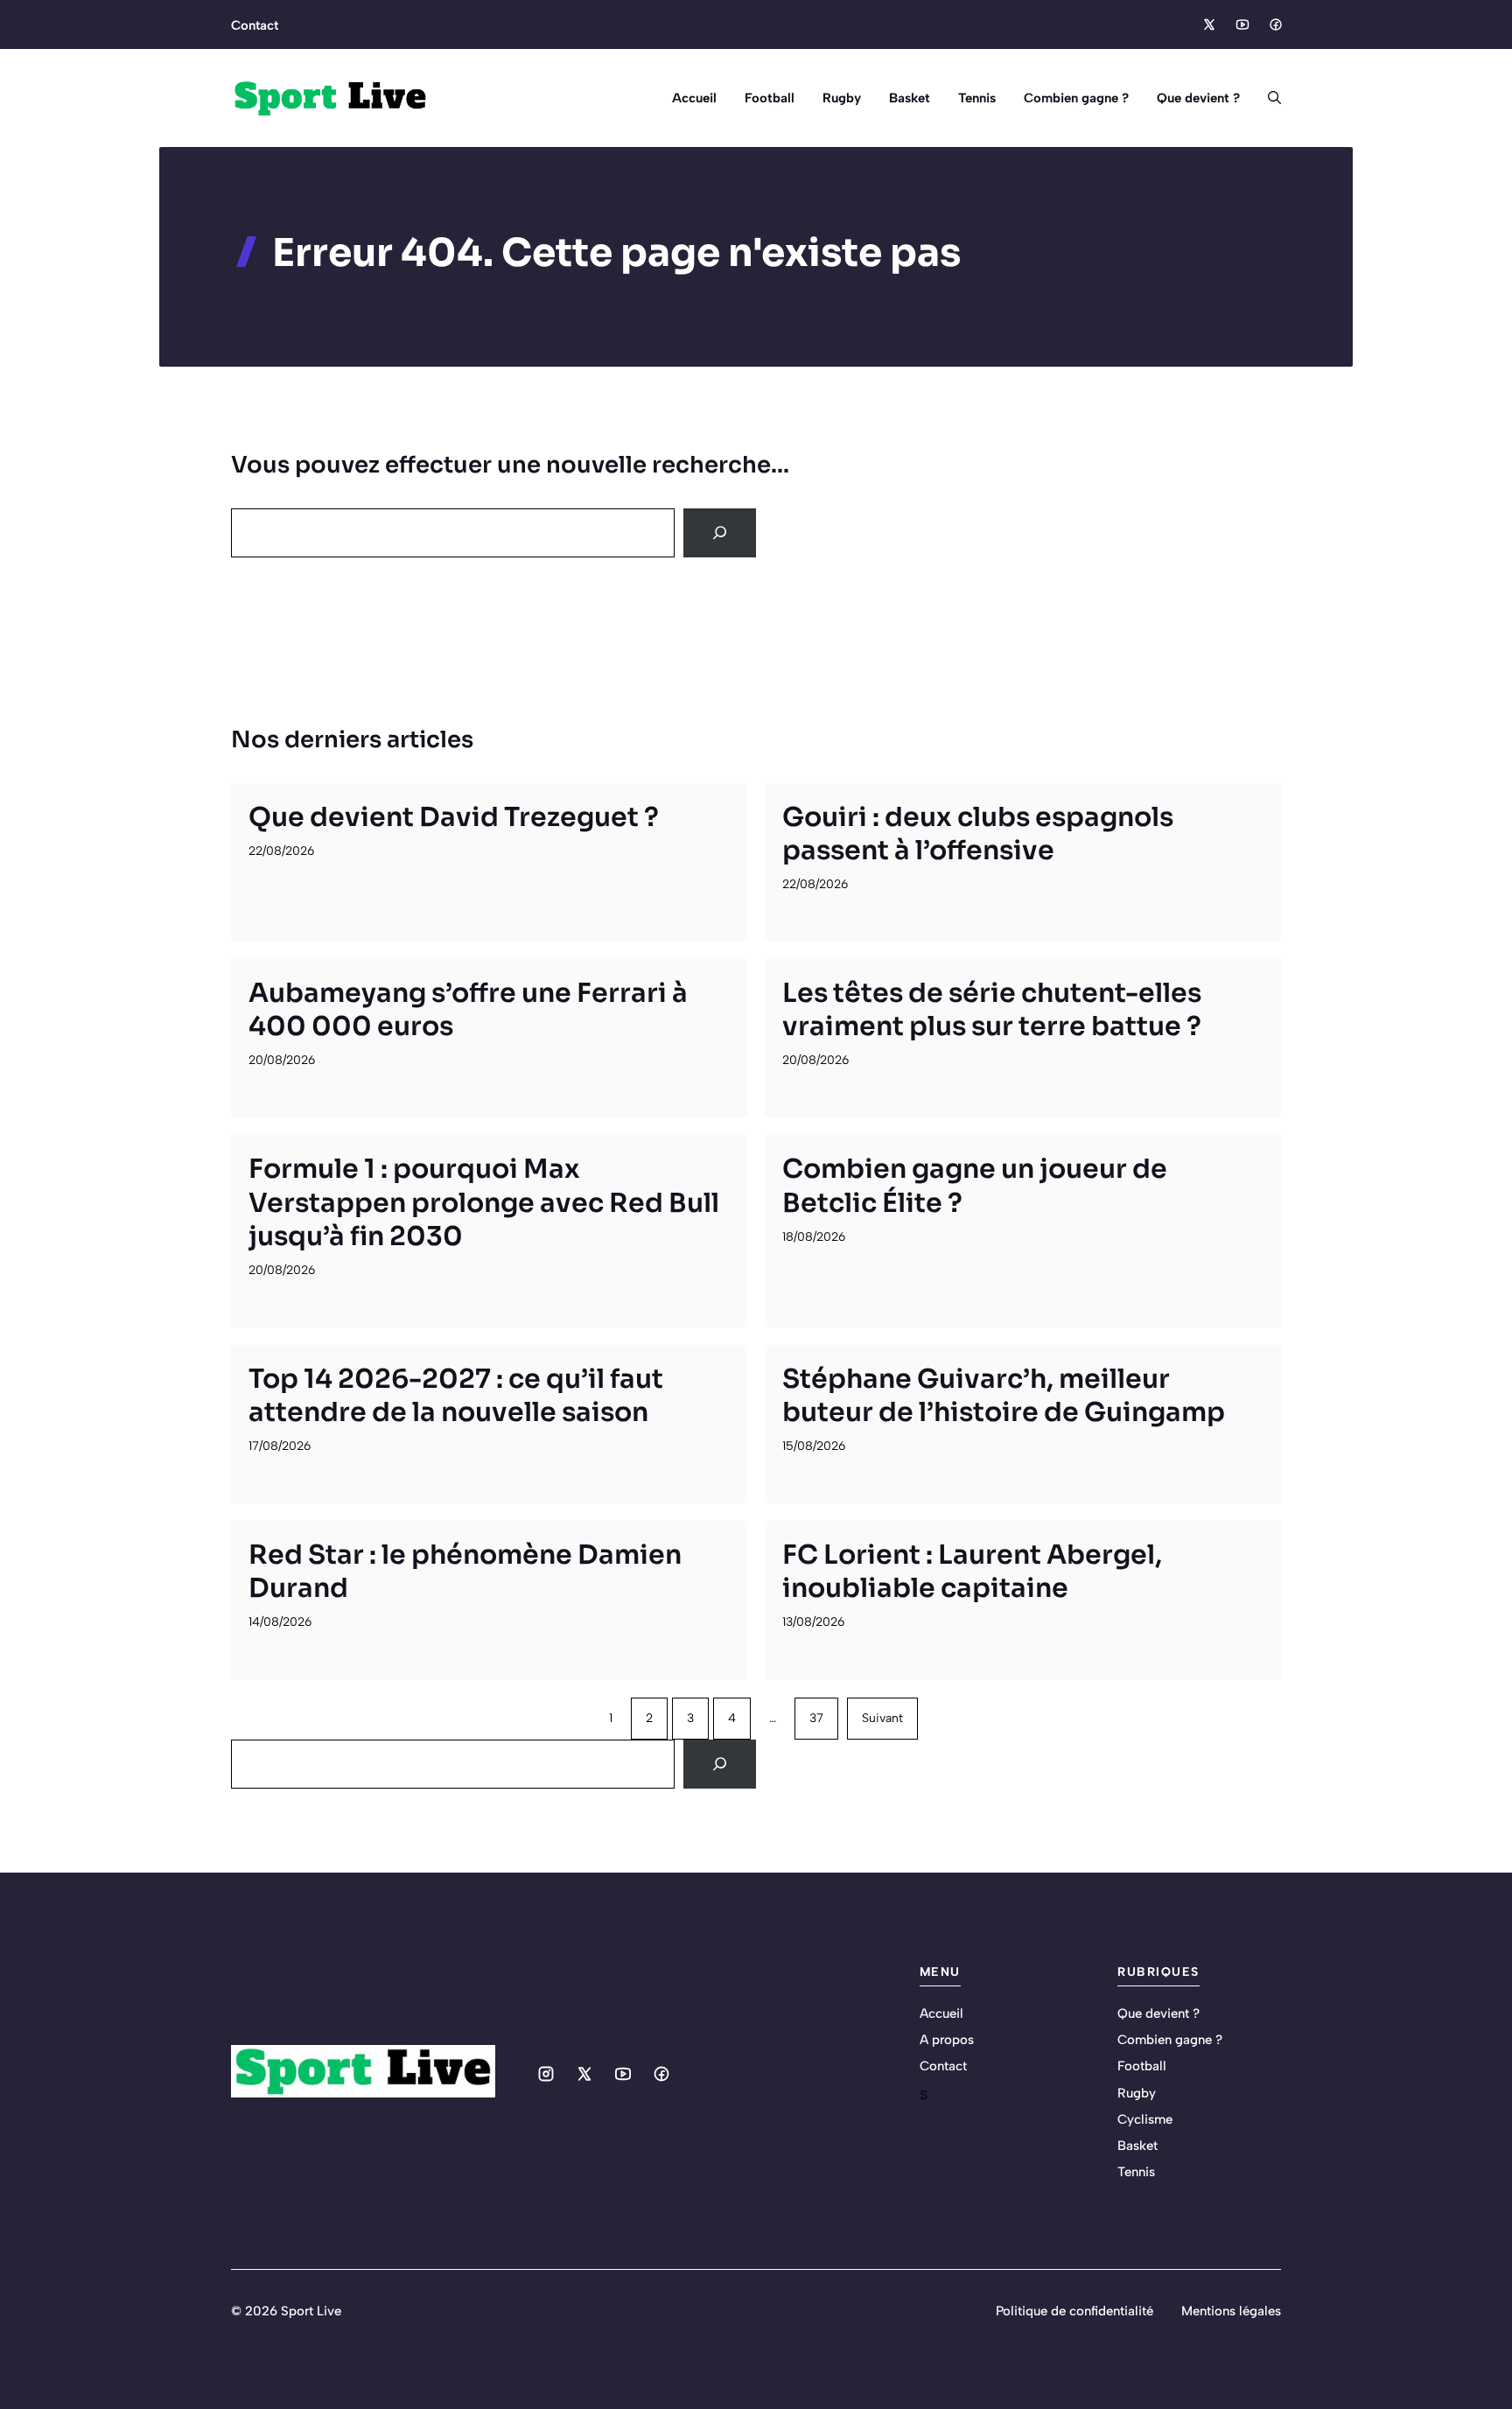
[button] (1267, 98)
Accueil (694, 98)
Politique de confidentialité (1074, 2311)
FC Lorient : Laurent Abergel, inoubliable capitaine (972, 1572)
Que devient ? (1198, 98)
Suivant (882, 1718)
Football (770, 98)
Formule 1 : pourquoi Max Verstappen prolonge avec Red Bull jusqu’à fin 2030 (484, 1202)
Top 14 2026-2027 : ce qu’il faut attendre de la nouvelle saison (456, 1396)
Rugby (842, 98)
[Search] (720, 533)
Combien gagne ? (1076, 98)
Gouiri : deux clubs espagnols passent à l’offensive (978, 834)
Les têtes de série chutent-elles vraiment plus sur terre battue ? (992, 1010)
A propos (947, 2040)
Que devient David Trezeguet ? (454, 817)
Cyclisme (1145, 2119)
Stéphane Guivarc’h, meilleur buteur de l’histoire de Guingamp (1004, 1396)
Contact (255, 25)
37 (816, 1718)
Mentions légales (1231, 2311)
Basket (910, 98)
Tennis (977, 98)
